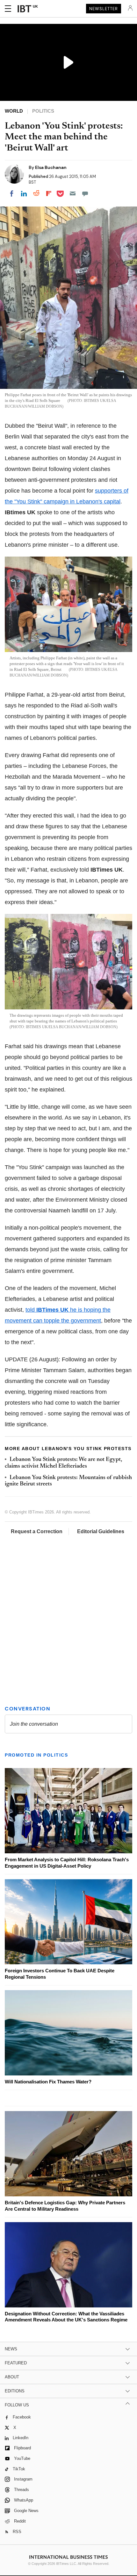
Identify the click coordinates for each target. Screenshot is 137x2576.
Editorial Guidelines (101, 1531)
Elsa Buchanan (51, 167)
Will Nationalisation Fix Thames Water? (48, 2082)
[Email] (73, 193)
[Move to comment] (85, 193)
